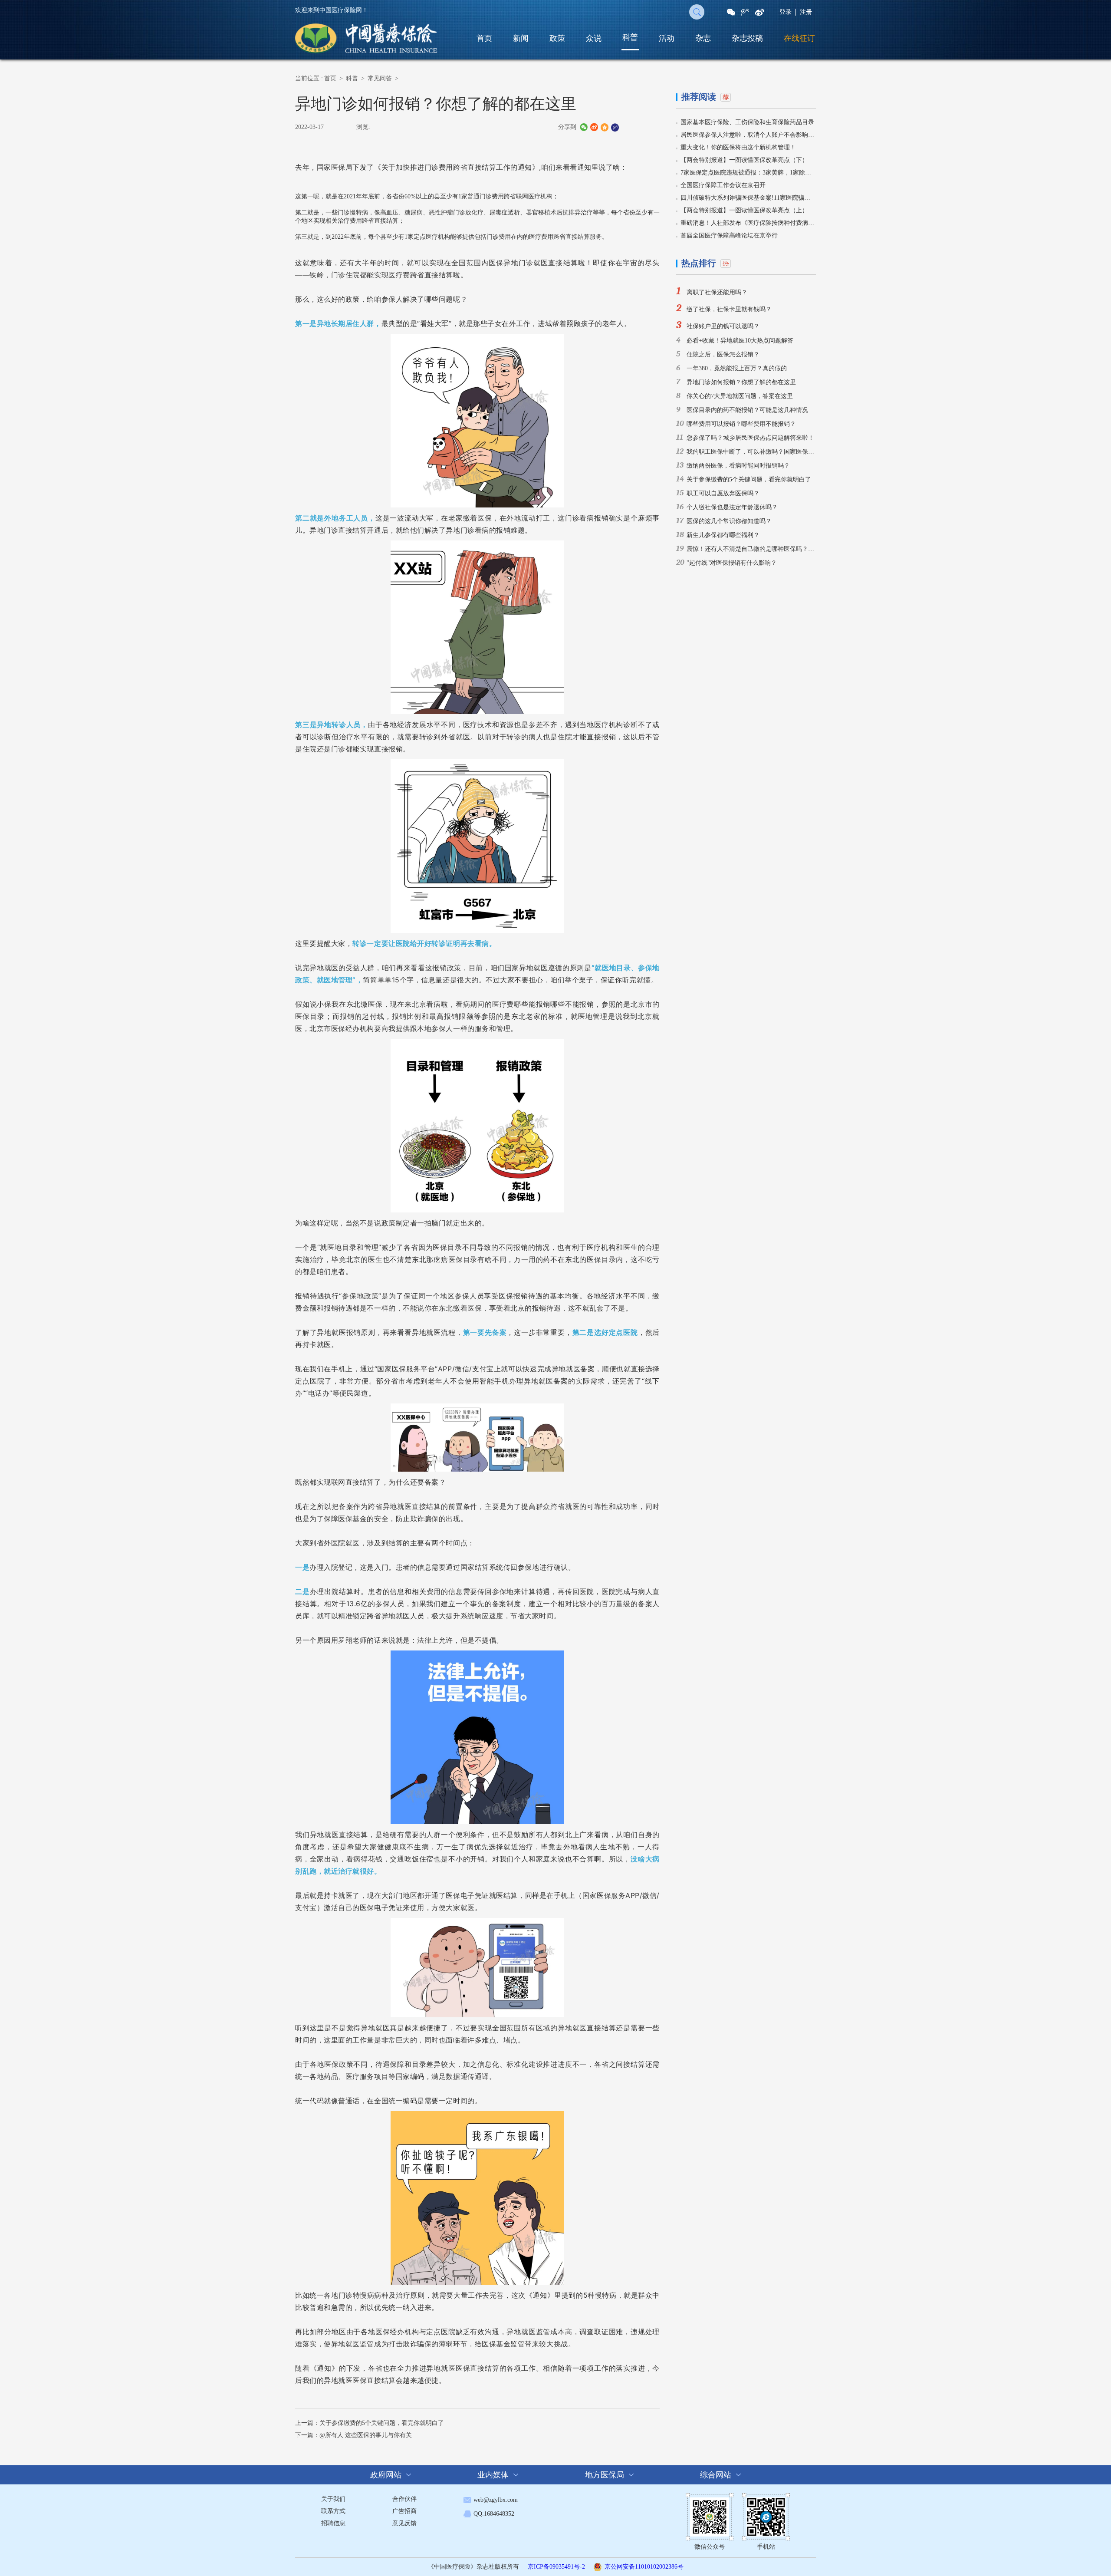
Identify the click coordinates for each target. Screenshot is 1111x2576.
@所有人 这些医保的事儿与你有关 (366, 2435)
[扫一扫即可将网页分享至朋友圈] (731, 12)
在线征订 (799, 38)
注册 (806, 12)
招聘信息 (333, 2523)
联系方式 (333, 2511)
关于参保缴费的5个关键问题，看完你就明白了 (382, 2423)
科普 (630, 37)
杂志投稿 (747, 38)
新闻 (521, 38)
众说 (594, 38)
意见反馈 (404, 2523)
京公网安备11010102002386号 (644, 2567)
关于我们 (333, 2499)
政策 (557, 38)
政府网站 (386, 2475)
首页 (484, 38)
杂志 (703, 38)
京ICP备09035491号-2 (556, 2567)
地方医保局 (605, 2475)
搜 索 (697, 12)
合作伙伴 (404, 2499)
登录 (786, 12)
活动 (667, 38)
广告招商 (404, 2511)
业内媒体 (493, 2475)
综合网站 (716, 2475)
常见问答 (380, 78)
